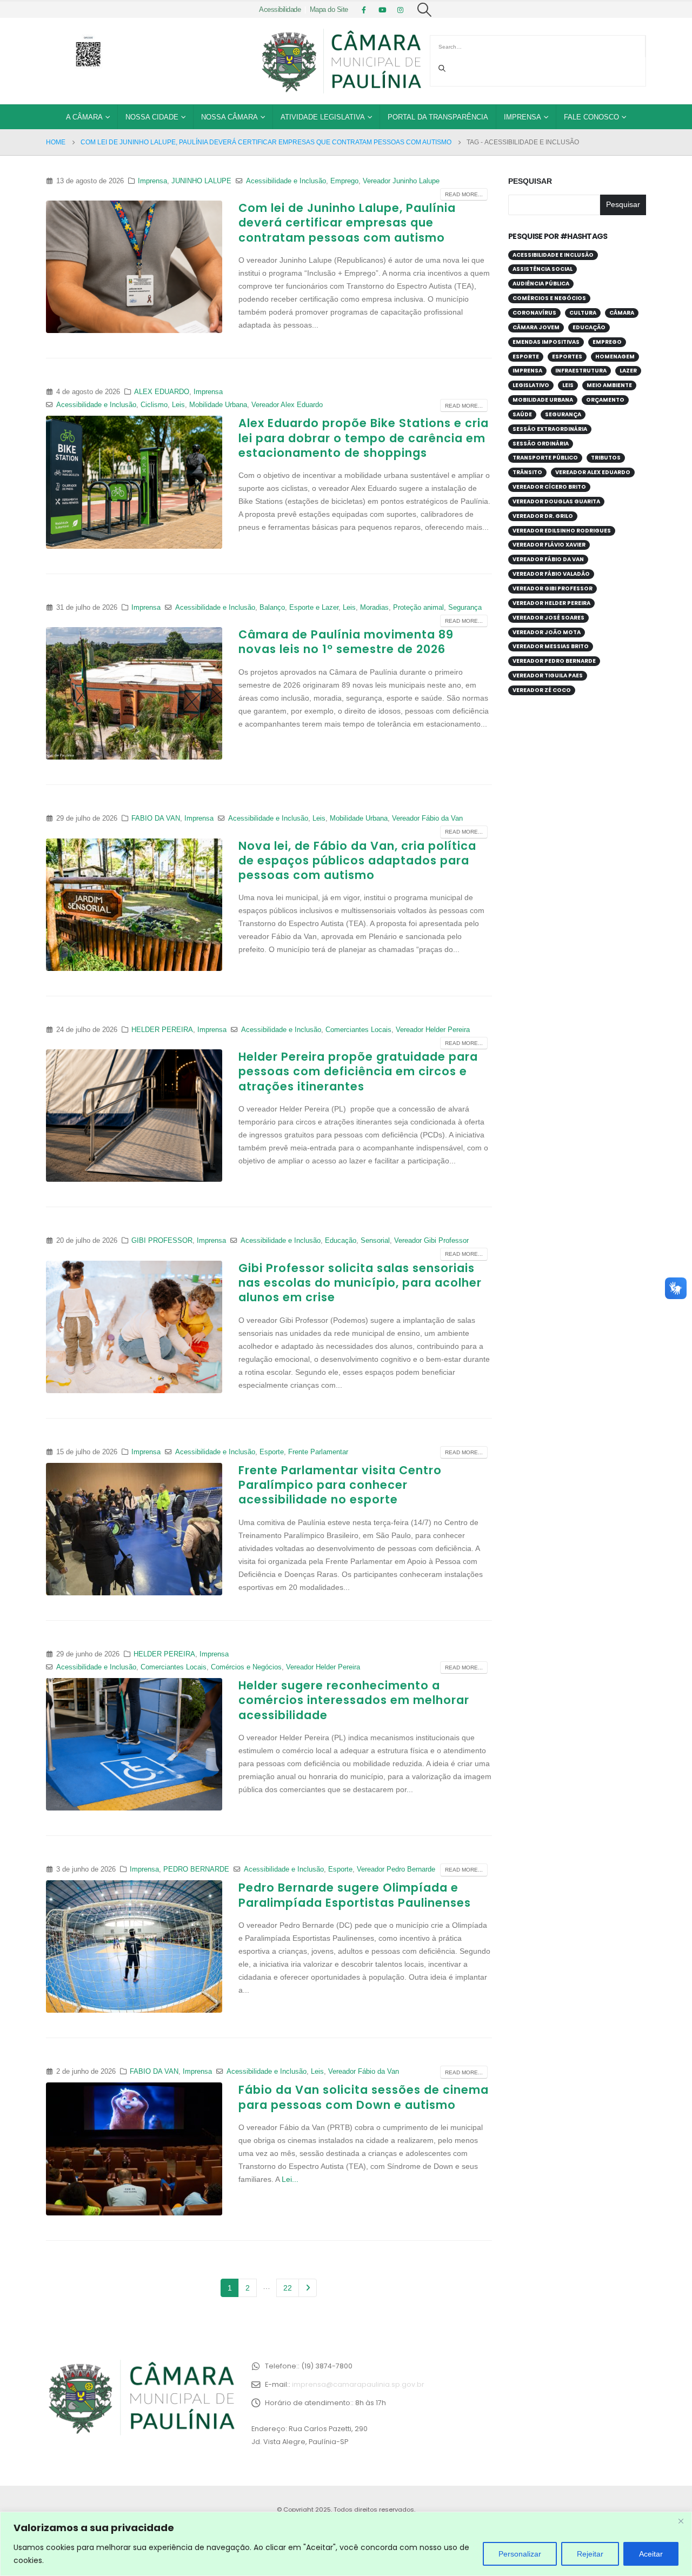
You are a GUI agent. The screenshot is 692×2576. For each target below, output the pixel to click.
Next (308, 2288)
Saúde (522, 414)
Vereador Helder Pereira (433, 1030)
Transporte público (545, 458)
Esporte (272, 1452)
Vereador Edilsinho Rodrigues (562, 531)
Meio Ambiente (609, 385)
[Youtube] (382, 10)
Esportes (567, 357)
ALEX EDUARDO (162, 392)
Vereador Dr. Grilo (543, 516)
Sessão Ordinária (541, 444)
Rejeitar (590, 2554)
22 (288, 2288)
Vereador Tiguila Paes (548, 675)
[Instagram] (401, 10)
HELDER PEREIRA (162, 1030)
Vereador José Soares (548, 618)
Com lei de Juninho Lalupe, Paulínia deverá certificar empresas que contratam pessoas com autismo (347, 223)
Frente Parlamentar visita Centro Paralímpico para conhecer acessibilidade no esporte (340, 1485)
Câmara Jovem (536, 327)
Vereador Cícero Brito (549, 487)
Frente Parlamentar (318, 1452)
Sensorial (375, 1241)
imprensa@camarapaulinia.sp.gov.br (358, 2384)
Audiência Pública (541, 284)
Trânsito (527, 472)
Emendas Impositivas (546, 342)
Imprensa (523, 117)
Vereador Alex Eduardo (287, 405)
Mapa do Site (329, 10)
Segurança (465, 608)
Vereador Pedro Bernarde (396, 1869)
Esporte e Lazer (314, 608)
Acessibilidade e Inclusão (286, 181)
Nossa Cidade (152, 117)
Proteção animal (418, 608)
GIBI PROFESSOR (162, 1241)
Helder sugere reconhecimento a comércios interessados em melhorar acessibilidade (354, 1700)
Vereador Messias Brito (551, 646)
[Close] (681, 2521)
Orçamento (605, 400)
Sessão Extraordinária (550, 429)
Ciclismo (154, 405)
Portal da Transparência (438, 117)
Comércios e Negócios (246, 1667)
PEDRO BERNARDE (196, 1869)
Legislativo (531, 385)
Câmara (622, 313)
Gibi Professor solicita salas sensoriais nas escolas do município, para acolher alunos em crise (360, 1283)
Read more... (464, 194)
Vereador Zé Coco (542, 690)
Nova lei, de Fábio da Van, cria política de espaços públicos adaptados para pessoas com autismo (357, 861)
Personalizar (520, 2554)
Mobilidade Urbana (218, 405)
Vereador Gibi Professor (431, 1241)
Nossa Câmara (229, 117)
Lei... (290, 2179)
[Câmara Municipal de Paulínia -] (341, 61)
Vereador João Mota (547, 632)
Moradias (374, 608)
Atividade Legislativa (323, 117)
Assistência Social (543, 269)
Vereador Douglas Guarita (556, 501)
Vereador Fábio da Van (427, 818)
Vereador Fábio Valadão (551, 574)
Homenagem (615, 357)
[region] (346, 2544)
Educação (341, 1241)
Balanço (272, 608)
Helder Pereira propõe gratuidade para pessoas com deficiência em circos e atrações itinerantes (358, 1071)
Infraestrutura (581, 371)
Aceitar (651, 2554)
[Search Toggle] (425, 10)
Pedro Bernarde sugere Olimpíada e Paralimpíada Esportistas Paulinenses (355, 1895)
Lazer (628, 371)
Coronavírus (534, 313)
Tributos (606, 458)
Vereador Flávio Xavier (549, 545)
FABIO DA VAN (156, 818)
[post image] (134, 267)
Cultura (583, 313)
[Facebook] (364, 10)
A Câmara (84, 117)
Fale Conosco (591, 117)
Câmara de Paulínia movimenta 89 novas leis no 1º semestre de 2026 (346, 642)
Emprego (344, 181)
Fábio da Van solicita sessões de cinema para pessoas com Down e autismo (364, 2097)
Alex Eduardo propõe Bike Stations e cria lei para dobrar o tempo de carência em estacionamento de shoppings (364, 438)
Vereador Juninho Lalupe (401, 181)
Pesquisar (530, 181)
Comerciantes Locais (358, 1030)
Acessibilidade (280, 10)
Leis (178, 405)
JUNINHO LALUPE (201, 181)
